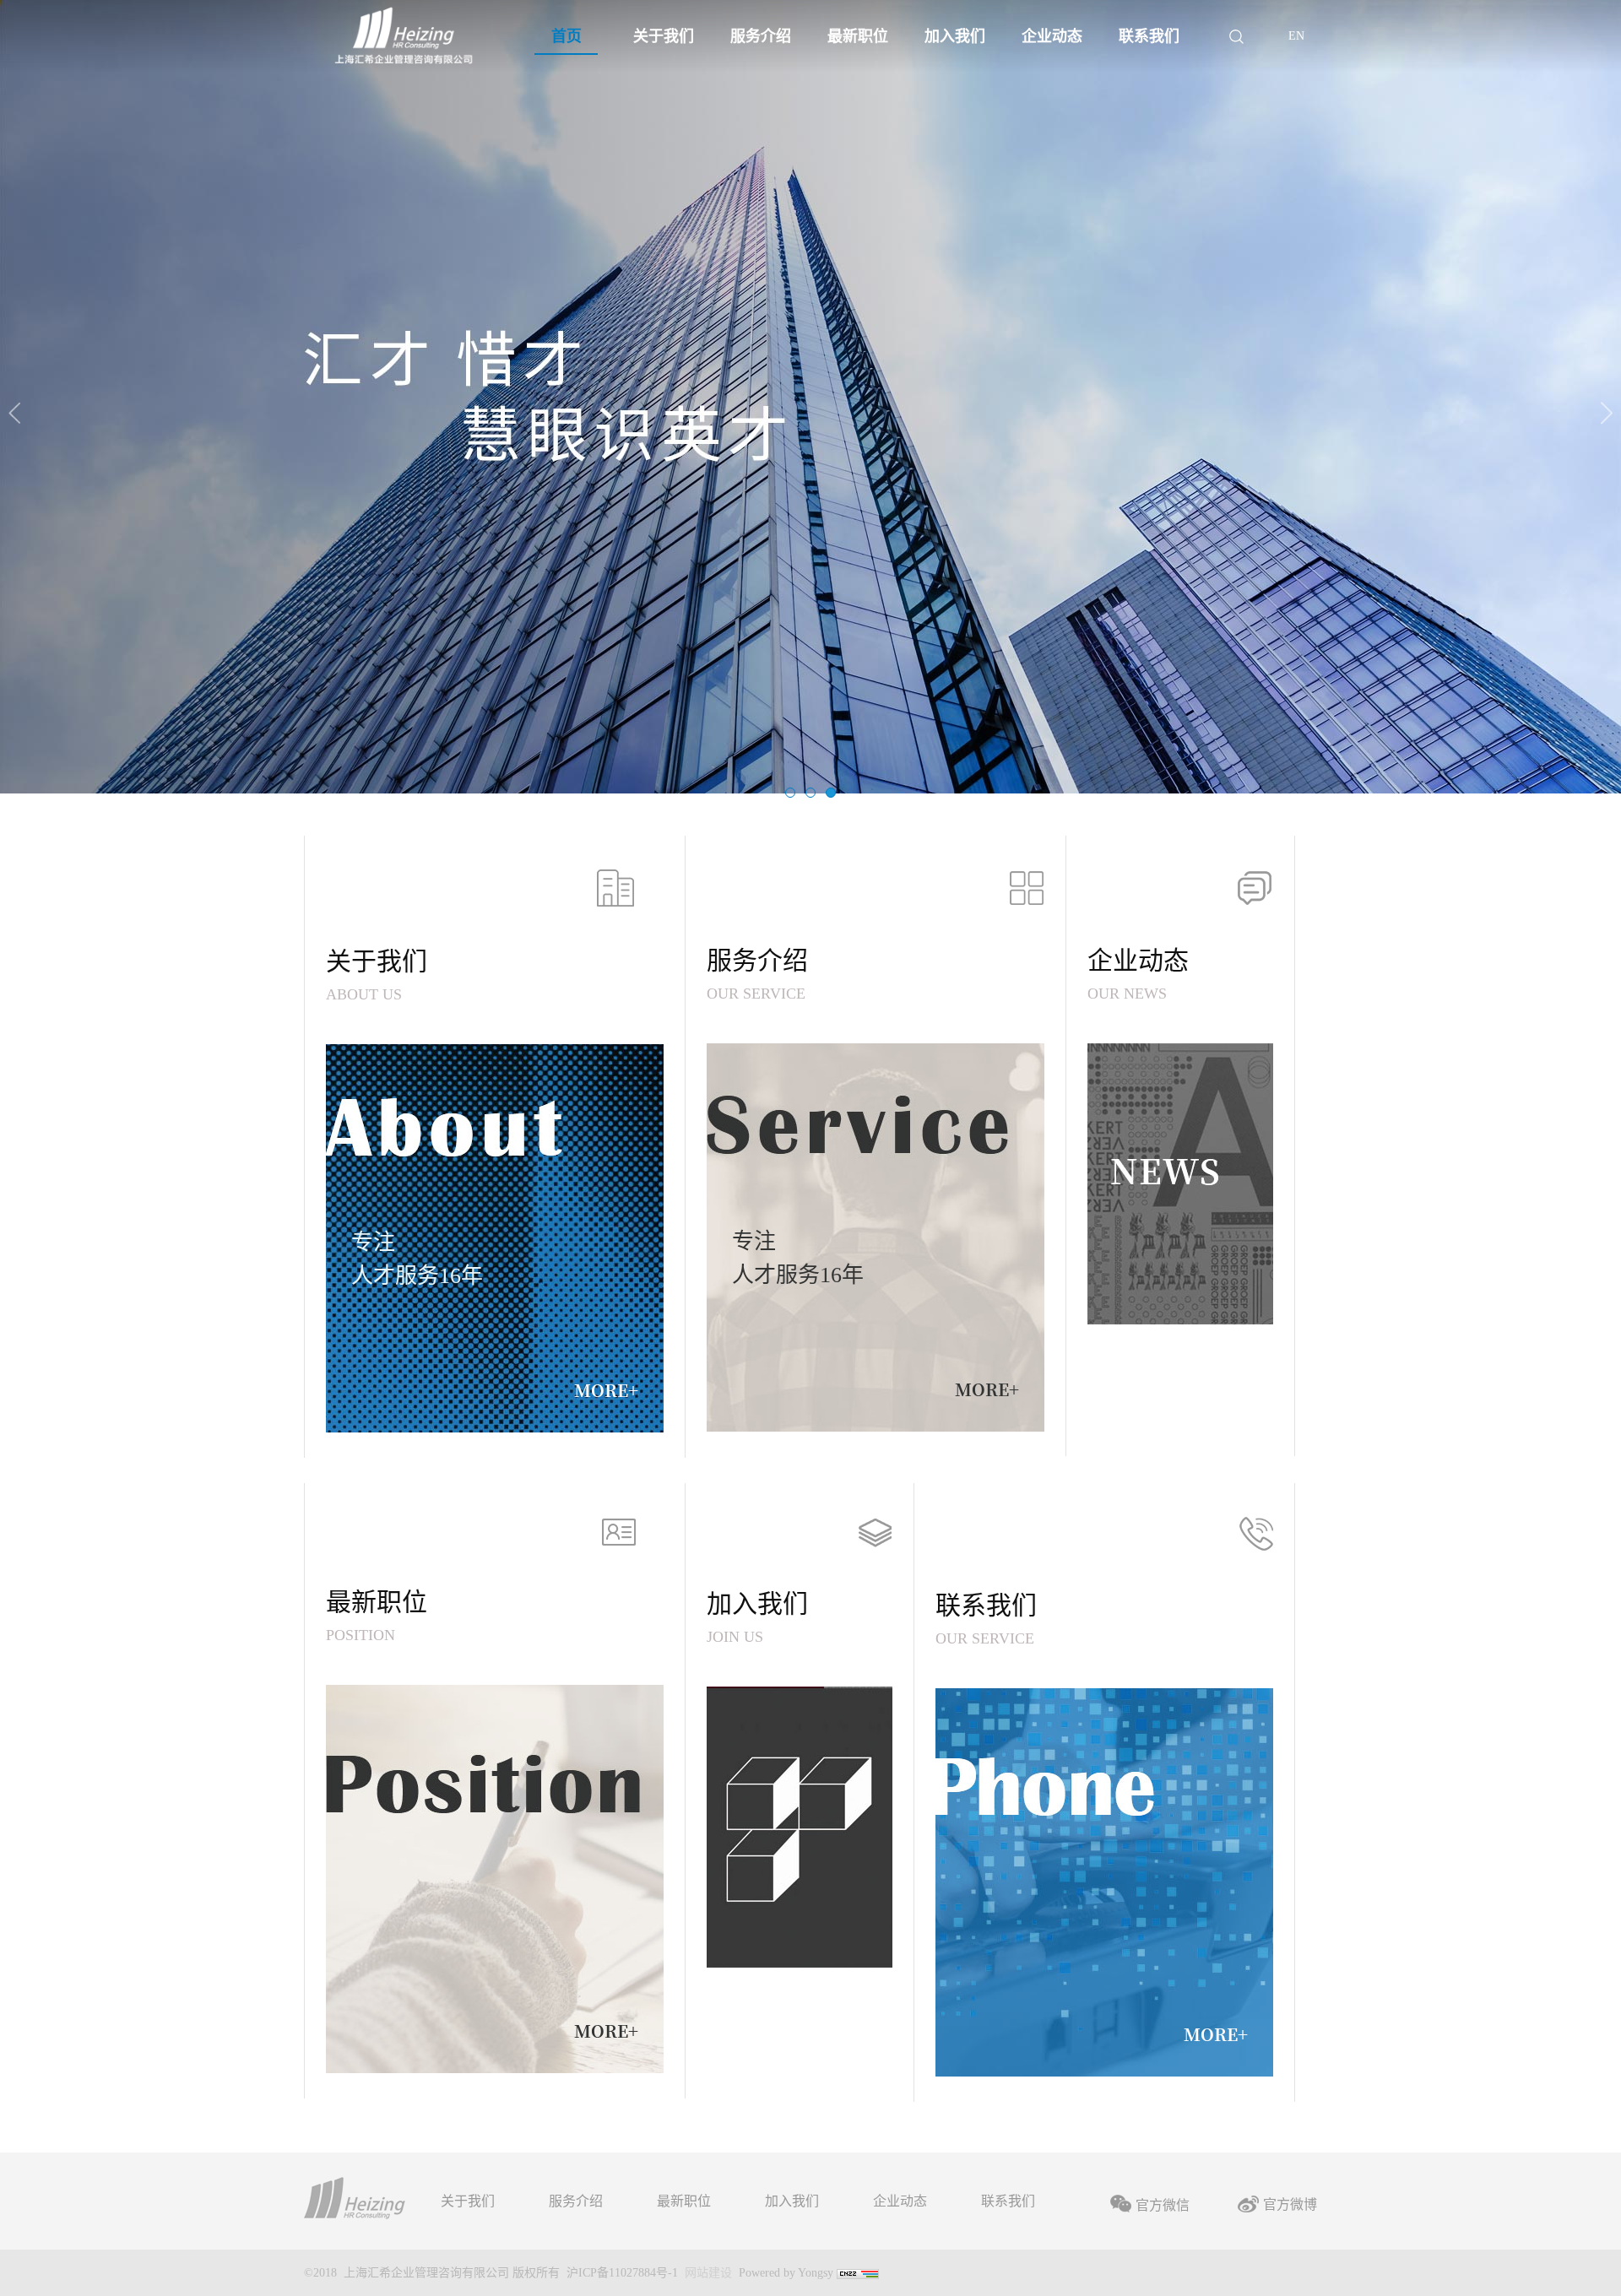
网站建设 (708, 2273)
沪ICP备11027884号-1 (622, 2273)
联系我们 (1008, 2201)
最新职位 (684, 2201)
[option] (810, 397)
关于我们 (468, 2201)
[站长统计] (858, 2273)
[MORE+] (495, 1878)
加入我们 (792, 2201)
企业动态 (900, 2201)
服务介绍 (576, 2201)
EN (1296, 36)
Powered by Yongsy (786, 2273)
